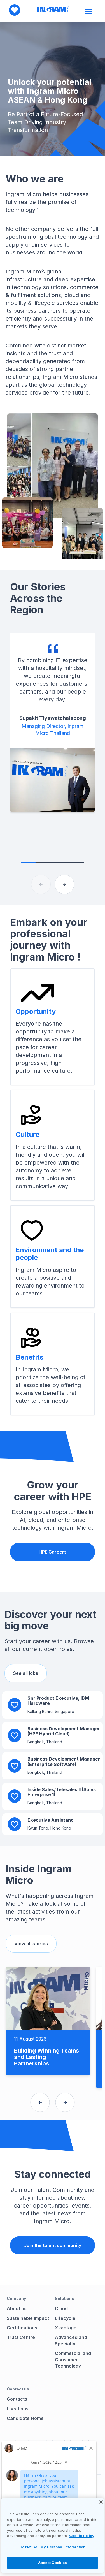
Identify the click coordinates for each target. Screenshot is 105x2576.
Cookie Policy (82, 2536)
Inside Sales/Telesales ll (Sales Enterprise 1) (62, 1792)
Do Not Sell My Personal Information (53, 2547)
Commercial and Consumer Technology (73, 2360)
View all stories (31, 1944)
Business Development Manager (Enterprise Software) (64, 1761)
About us (17, 2308)
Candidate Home (25, 2418)
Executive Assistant (50, 1820)
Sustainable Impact (28, 2318)
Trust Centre (21, 2337)
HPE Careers (53, 1552)
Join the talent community (53, 2245)
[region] (53, 2536)
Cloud (61, 2308)
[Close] (101, 2502)
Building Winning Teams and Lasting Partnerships (46, 2057)
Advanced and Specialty (71, 2340)
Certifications (22, 2328)
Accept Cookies (53, 2563)
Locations (18, 2409)
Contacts (17, 2399)
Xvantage (66, 2328)
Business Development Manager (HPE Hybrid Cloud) (64, 1731)
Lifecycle (65, 2318)
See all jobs (26, 1673)
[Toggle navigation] (89, 11)
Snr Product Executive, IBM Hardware (58, 1701)
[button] (64, 884)
